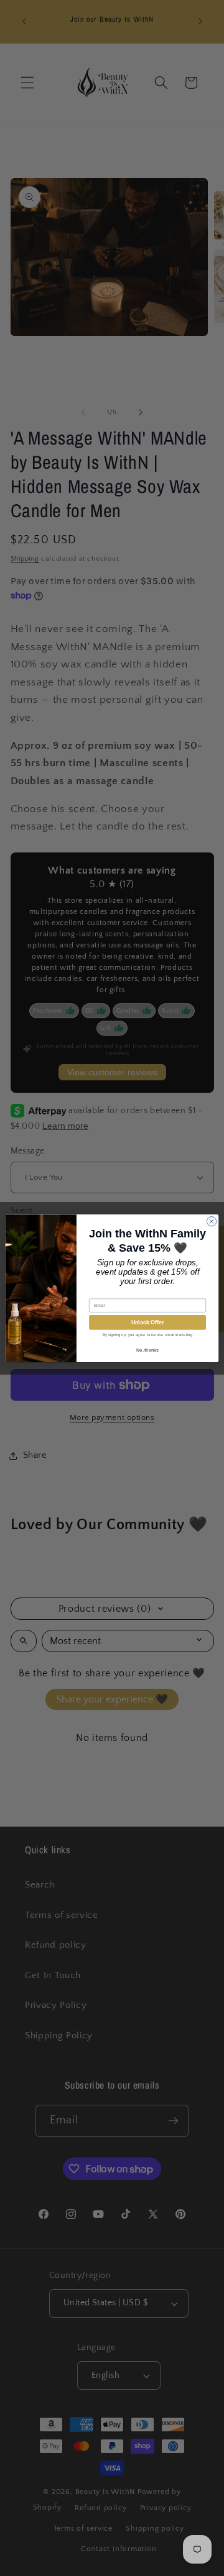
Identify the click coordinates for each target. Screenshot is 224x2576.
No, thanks (147, 1349)
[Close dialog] (211, 1221)
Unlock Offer (148, 1322)
